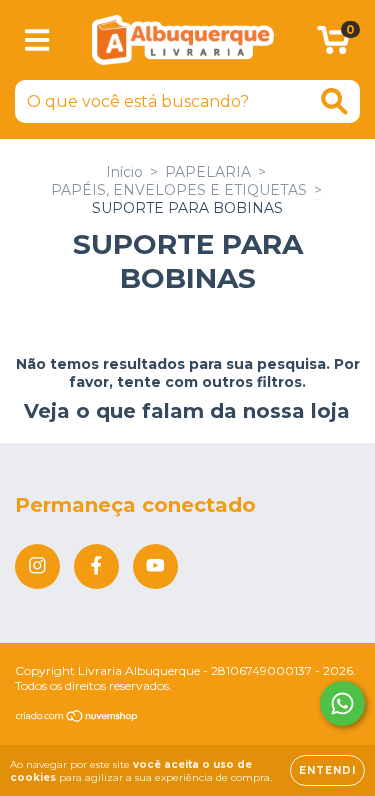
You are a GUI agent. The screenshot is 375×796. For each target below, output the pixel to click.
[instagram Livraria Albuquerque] (37, 566)
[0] (333, 45)
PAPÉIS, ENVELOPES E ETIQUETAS (179, 190)
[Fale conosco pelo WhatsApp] (342, 703)
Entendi (327, 770)
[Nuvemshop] (77, 717)
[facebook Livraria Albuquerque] (96, 566)
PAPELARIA (208, 172)
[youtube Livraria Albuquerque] (155, 566)
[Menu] (37, 40)
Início (124, 172)
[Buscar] (334, 101)
